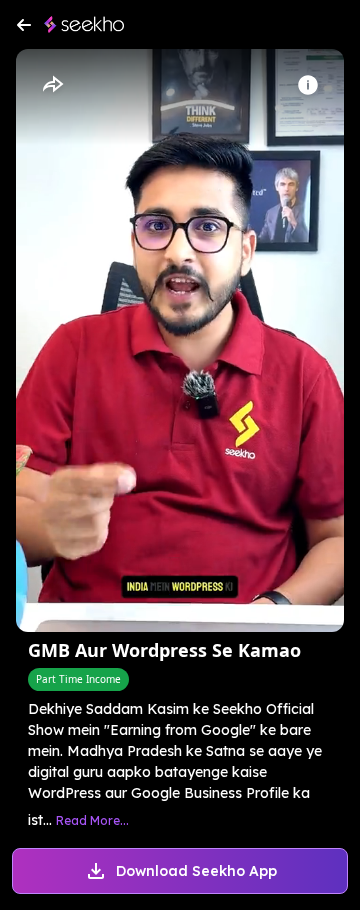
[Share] (52, 85)
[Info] (308, 85)
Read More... (92, 820)
